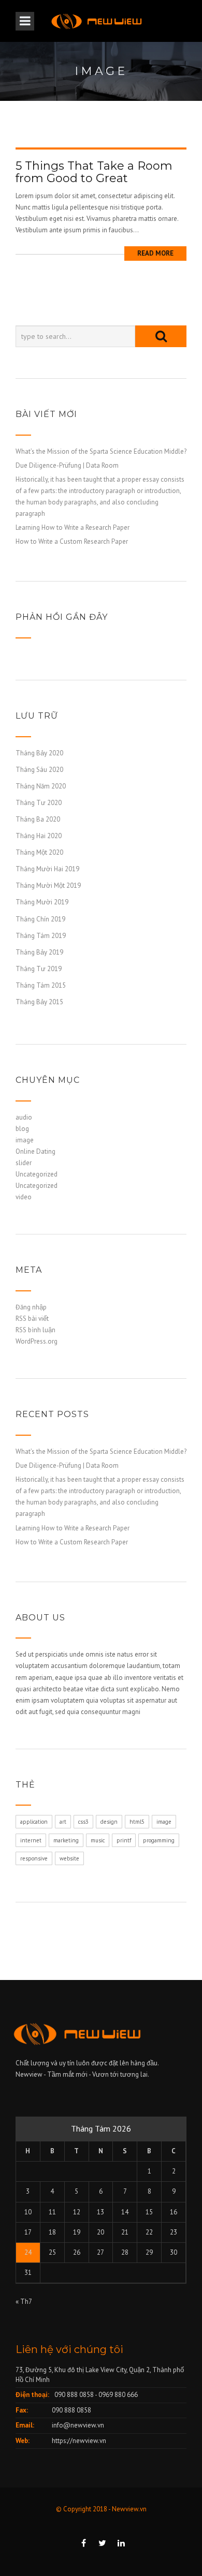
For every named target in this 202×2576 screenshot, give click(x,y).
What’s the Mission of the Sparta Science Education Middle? (101, 451)
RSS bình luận (35, 1330)
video (24, 1197)
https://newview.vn (79, 2441)
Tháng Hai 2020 (39, 836)
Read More (155, 253)
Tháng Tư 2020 (39, 803)
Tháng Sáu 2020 (39, 770)
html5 (137, 1822)
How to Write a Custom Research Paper (72, 541)
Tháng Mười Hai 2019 (47, 869)
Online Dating (35, 1151)
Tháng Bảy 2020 (39, 753)
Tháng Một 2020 (39, 852)
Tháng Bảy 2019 (39, 952)
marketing (66, 1840)
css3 (83, 1822)
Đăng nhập (31, 1307)
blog (22, 1129)
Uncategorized (37, 1174)
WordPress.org (37, 1341)
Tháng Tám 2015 (41, 985)
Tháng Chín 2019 (40, 919)
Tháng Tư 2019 (39, 969)
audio (24, 1117)
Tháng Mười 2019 (42, 902)
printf (124, 1840)
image (25, 1140)
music (98, 1840)
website (69, 1858)
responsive (34, 1858)
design (109, 1822)
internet (31, 1840)
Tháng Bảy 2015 (39, 1002)
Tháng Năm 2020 (41, 786)
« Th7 (24, 2302)
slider (24, 1163)
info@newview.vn (78, 2425)
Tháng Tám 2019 (41, 936)
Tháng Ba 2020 (38, 819)
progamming (159, 1840)
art (63, 1822)
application (34, 1822)
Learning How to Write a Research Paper (73, 527)
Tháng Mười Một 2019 (48, 885)
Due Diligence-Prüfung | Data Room (67, 465)
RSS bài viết (32, 1319)
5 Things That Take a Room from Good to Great (94, 172)
